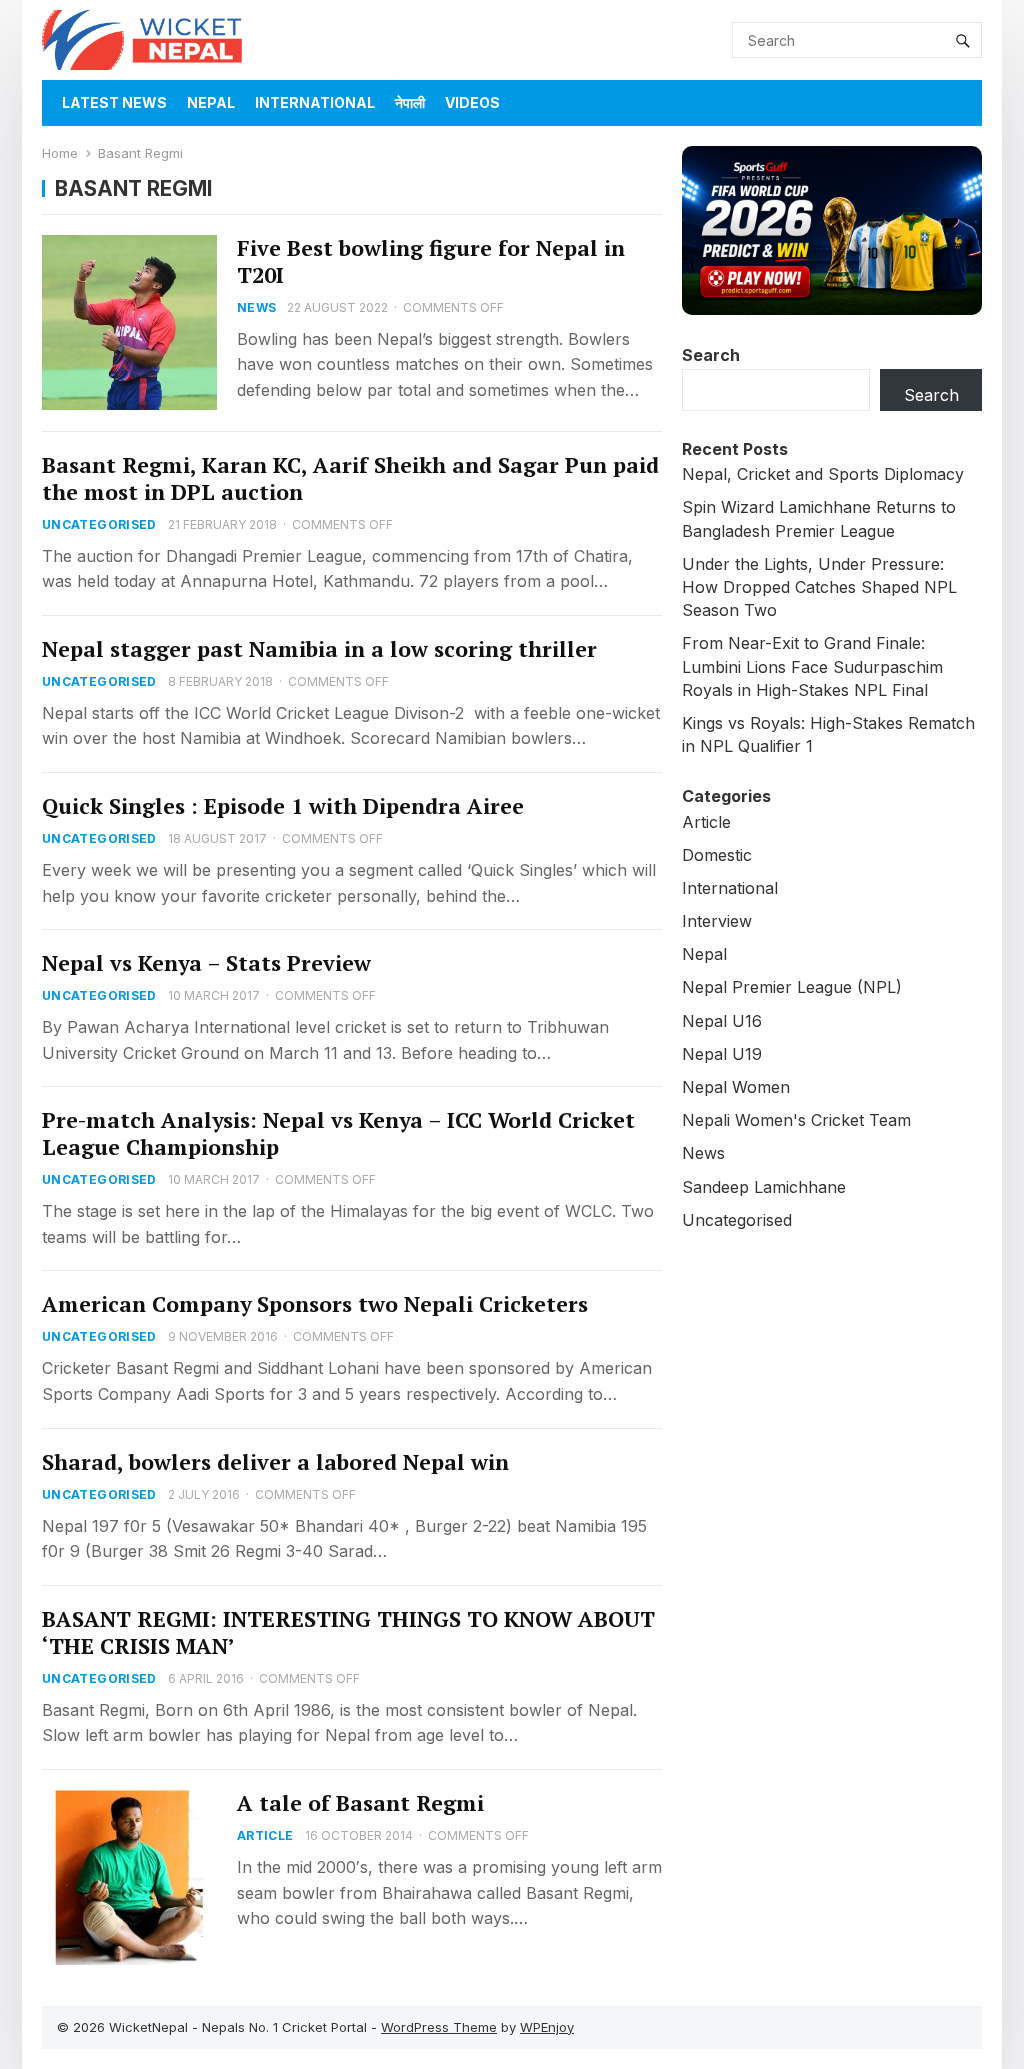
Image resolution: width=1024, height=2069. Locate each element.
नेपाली (410, 102)
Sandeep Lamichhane (764, 1187)
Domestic (717, 855)
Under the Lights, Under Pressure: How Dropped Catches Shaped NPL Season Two (819, 587)
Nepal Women (736, 1087)
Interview (717, 921)
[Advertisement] (832, 1382)
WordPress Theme (439, 2027)
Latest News (114, 102)
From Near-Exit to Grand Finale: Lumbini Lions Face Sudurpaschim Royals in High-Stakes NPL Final (812, 666)
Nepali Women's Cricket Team (796, 1120)
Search (711, 355)
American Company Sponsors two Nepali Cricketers (315, 1304)
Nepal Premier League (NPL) (792, 987)
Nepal (211, 102)
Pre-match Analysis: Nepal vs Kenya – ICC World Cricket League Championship (338, 1133)
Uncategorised (99, 524)
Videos (472, 102)
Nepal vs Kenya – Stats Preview (206, 963)
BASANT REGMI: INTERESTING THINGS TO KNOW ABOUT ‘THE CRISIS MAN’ (348, 1632)
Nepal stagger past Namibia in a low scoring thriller (319, 649)
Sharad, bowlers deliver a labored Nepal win (275, 1462)
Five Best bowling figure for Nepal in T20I (431, 261)
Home (60, 153)
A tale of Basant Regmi (360, 1803)
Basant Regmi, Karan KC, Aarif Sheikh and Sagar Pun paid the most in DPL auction (350, 478)
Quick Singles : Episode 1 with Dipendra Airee (283, 806)
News (256, 307)
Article (265, 1835)
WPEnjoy (547, 2027)
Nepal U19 (722, 1054)
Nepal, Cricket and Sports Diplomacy (823, 474)
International (315, 102)
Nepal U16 (722, 1021)
